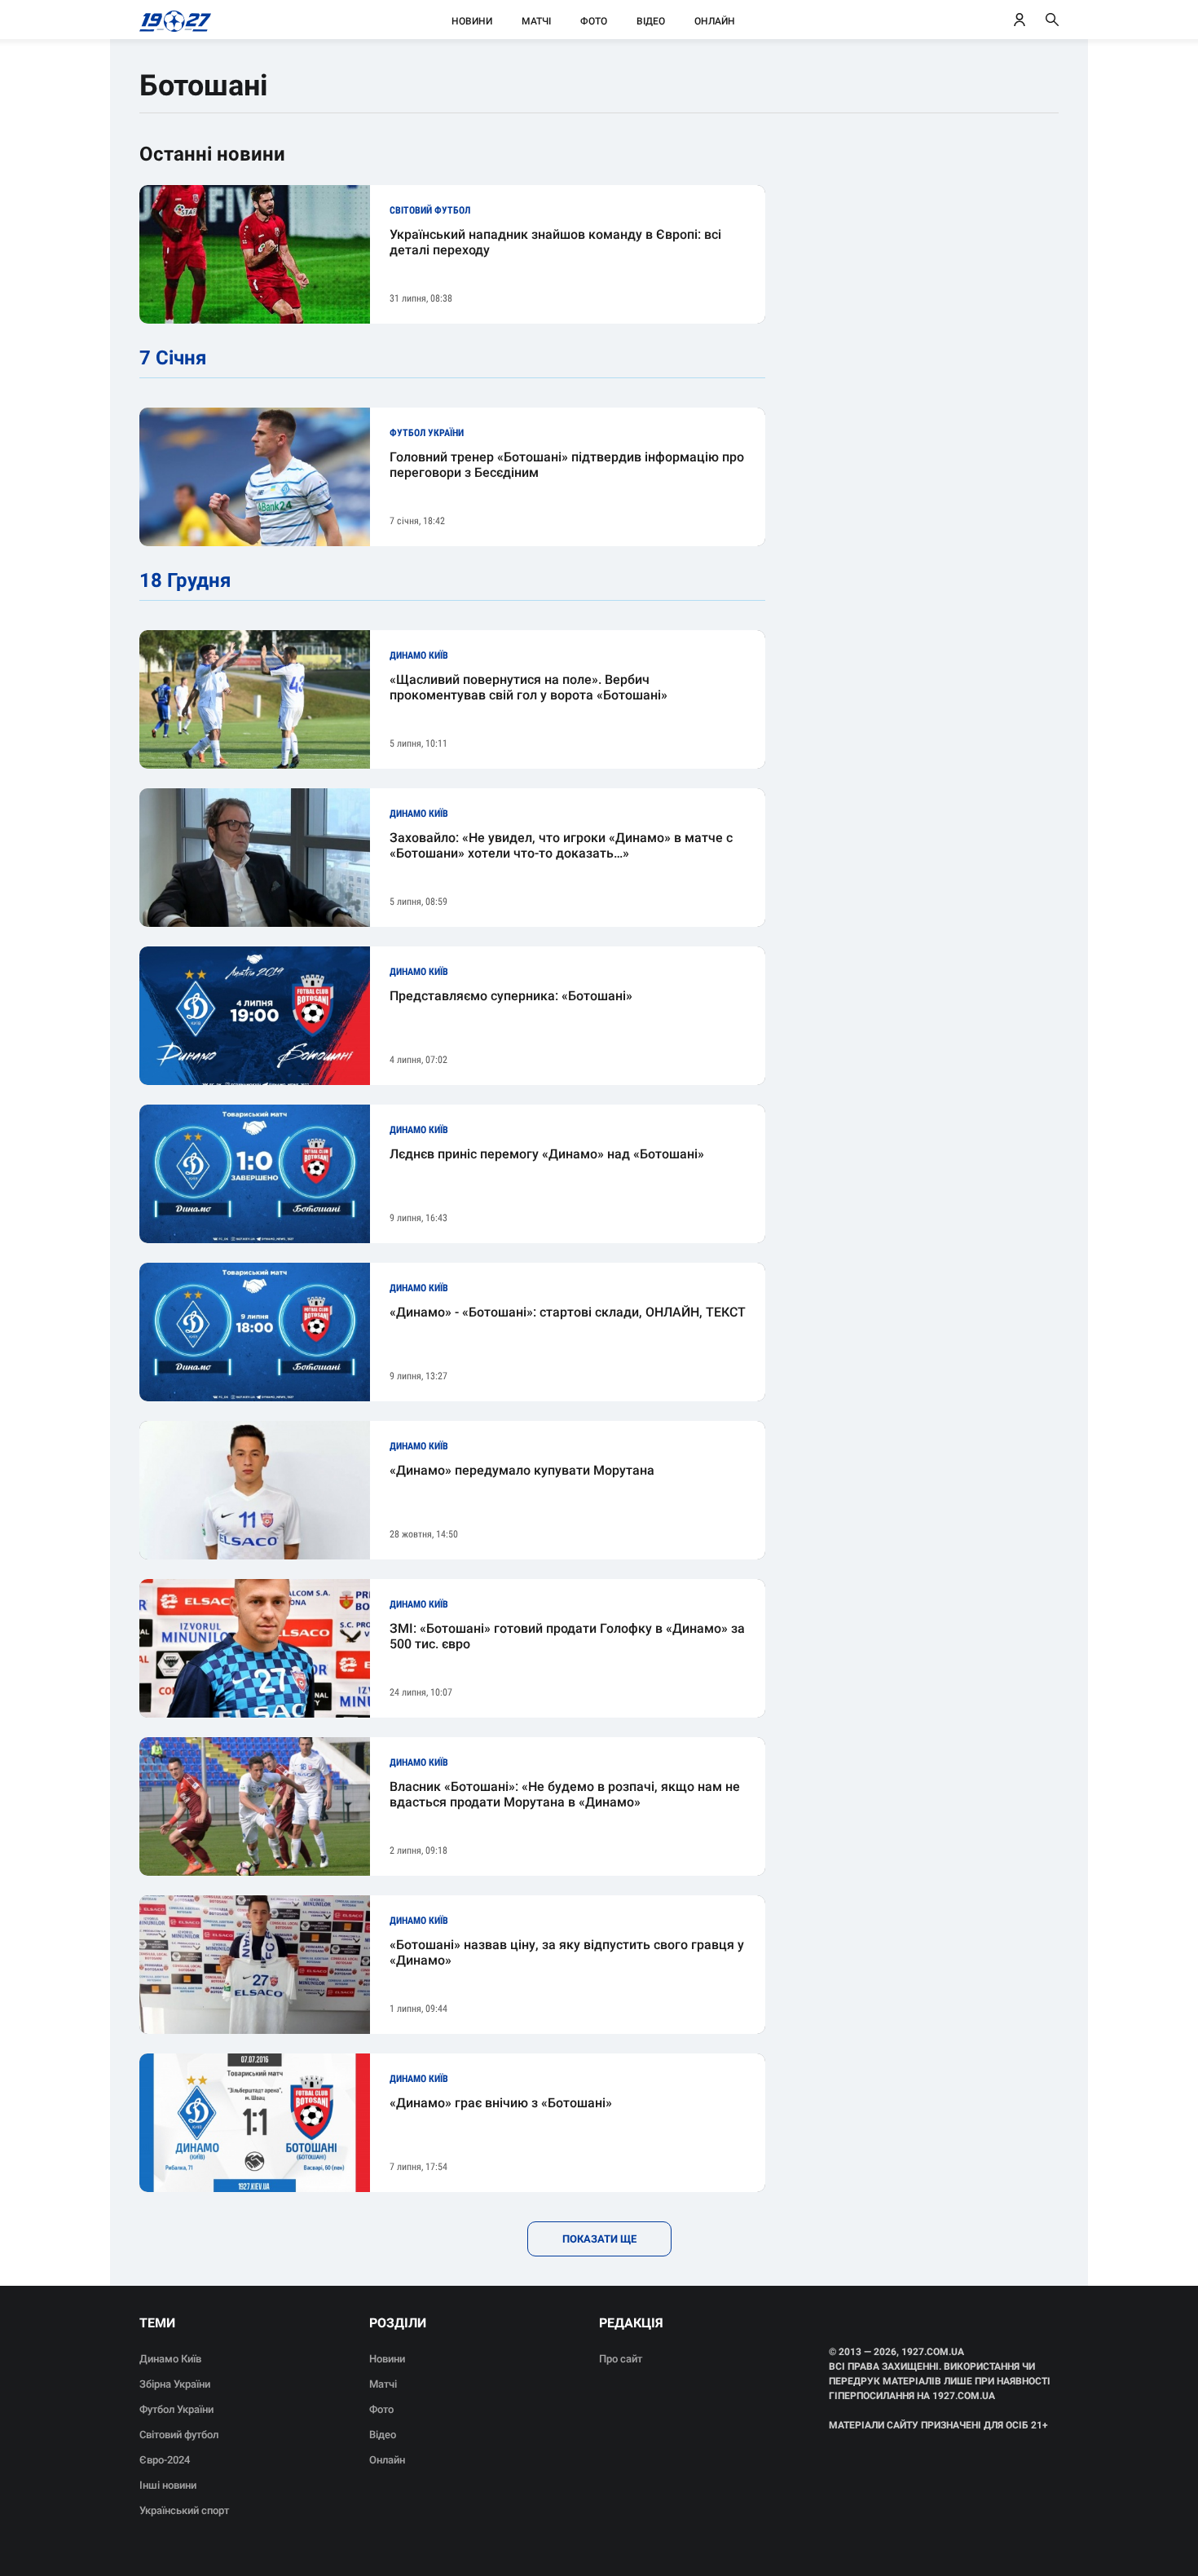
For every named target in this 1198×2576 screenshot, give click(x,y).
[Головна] (171, 20)
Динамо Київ (170, 2359)
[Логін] (1020, 20)
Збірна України (175, 2384)
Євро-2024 (165, 2460)
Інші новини (168, 2485)
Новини (472, 21)
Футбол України (176, 2409)
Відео (651, 21)
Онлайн (715, 21)
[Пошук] (1052, 20)
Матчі (536, 21)
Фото (594, 21)
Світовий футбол (179, 2435)
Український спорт (184, 2510)
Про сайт (621, 2359)
